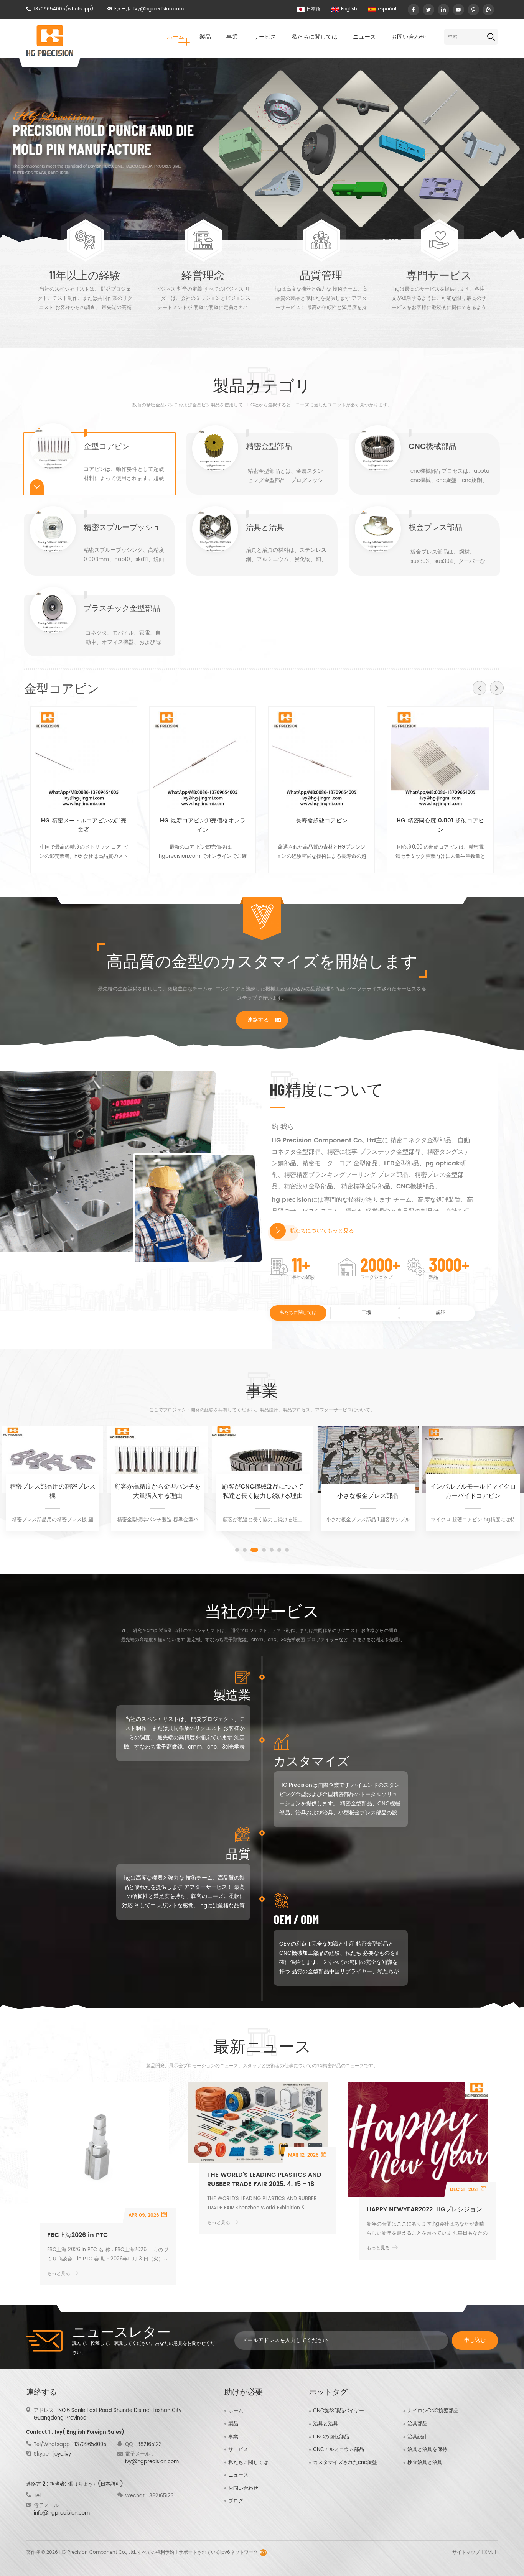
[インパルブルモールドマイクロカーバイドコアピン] (368, 1460)
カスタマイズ (311, 1760)
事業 (232, 37)
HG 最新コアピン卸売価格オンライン (203, 826)
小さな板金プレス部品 (263, 1496)
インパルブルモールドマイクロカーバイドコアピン (368, 1491)
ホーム (175, 37)
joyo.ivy (62, 2454)
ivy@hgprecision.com (159, 9)
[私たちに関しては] (278, 1231)
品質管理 (321, 275)
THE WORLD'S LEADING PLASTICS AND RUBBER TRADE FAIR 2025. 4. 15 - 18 (264, 2180)
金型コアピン (107, 448)
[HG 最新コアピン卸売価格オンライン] (203, 760)
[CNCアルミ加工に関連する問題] (473, 1460)
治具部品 (417, 2424)
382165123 (150, 2445)
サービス (265, 37)
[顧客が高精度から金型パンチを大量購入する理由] (53, 1460)
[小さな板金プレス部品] (263, 1460)
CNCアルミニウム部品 (339, 2450)
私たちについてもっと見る (322, 1231)
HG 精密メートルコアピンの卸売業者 (84, 826)
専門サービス (439, 275)
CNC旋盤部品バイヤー (339, 2411)
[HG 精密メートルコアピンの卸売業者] (84, 760)
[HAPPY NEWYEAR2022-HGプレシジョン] (418, 2140)
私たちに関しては (315, 37)
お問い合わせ (409, 37)
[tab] (100, 464)
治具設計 (417, 2437)
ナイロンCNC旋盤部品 (433, 2411)
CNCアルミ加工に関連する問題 (473, 1491)
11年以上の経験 (85, 275)
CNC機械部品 (433, 448)
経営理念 (203, 275)
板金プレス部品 (435, 529)
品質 (238, 1853)
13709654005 (49, 9)
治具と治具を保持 (427, 2450)
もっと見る (85, 327)
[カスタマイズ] (391, 1799)
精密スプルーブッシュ (122, 529)
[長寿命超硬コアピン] (321, 760)
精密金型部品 (269, 448)
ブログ (236, 2501)
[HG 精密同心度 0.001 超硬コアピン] (440, 760)
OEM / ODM (296, 1919)
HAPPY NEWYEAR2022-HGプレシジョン (424, 2209)
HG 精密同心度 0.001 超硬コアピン (440, 826)
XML (489, 2552)
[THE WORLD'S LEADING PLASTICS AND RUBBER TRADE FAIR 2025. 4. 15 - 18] (258, 2122)
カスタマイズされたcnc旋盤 (345, 2463)
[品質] (133, 1892)
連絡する (258, 1020)
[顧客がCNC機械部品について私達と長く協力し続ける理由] (158, 1460)
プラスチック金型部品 (122, 610)
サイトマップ (466, 2552)
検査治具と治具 (425, 2463)
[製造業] (133, 1733)
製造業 (232, 1694)
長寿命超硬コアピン (322, 821)
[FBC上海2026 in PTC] (98, 2152)
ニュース (364, 37)
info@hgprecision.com (62, 2513)
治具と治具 (265, 529)
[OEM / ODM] (391, 1958)
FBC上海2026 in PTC (77, 2235)
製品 (205, 37)
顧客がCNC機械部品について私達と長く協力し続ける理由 (158, 1491)
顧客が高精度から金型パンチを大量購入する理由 (53, 1491)
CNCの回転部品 (331, 2437)
